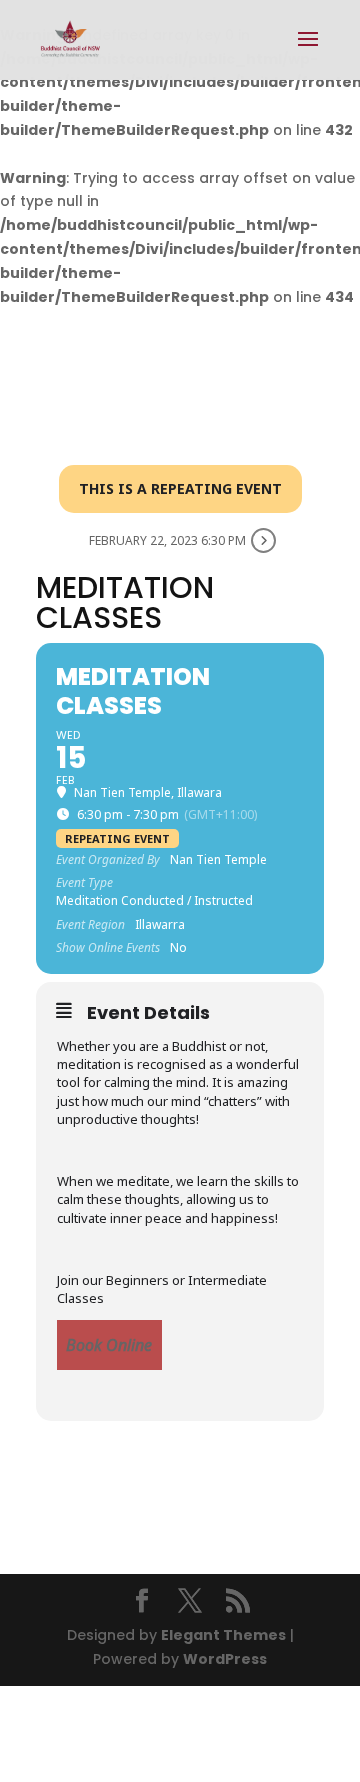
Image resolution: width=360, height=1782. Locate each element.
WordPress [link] (225, 1659)
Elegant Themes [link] (223, 1635)
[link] (70, 39)
